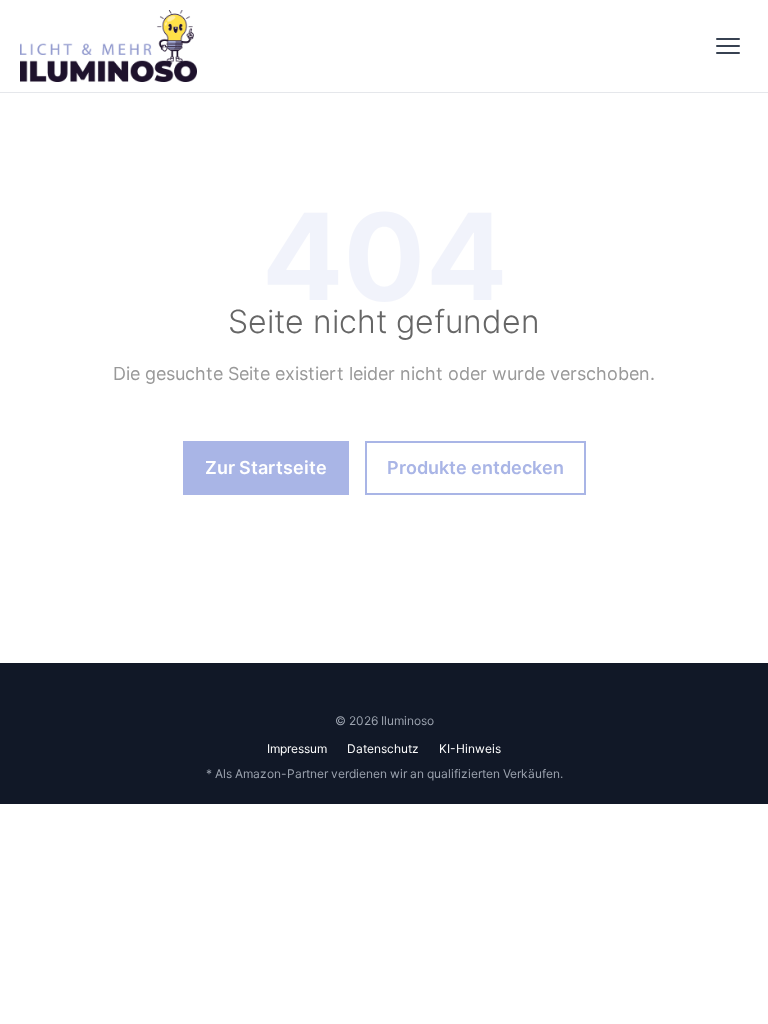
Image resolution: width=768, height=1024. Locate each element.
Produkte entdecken (475, 467)
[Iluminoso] (108, 46)
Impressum (297, 748)
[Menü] (728, 46)
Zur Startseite (266, 467)
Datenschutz (383, 748)
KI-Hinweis (470, 748)
